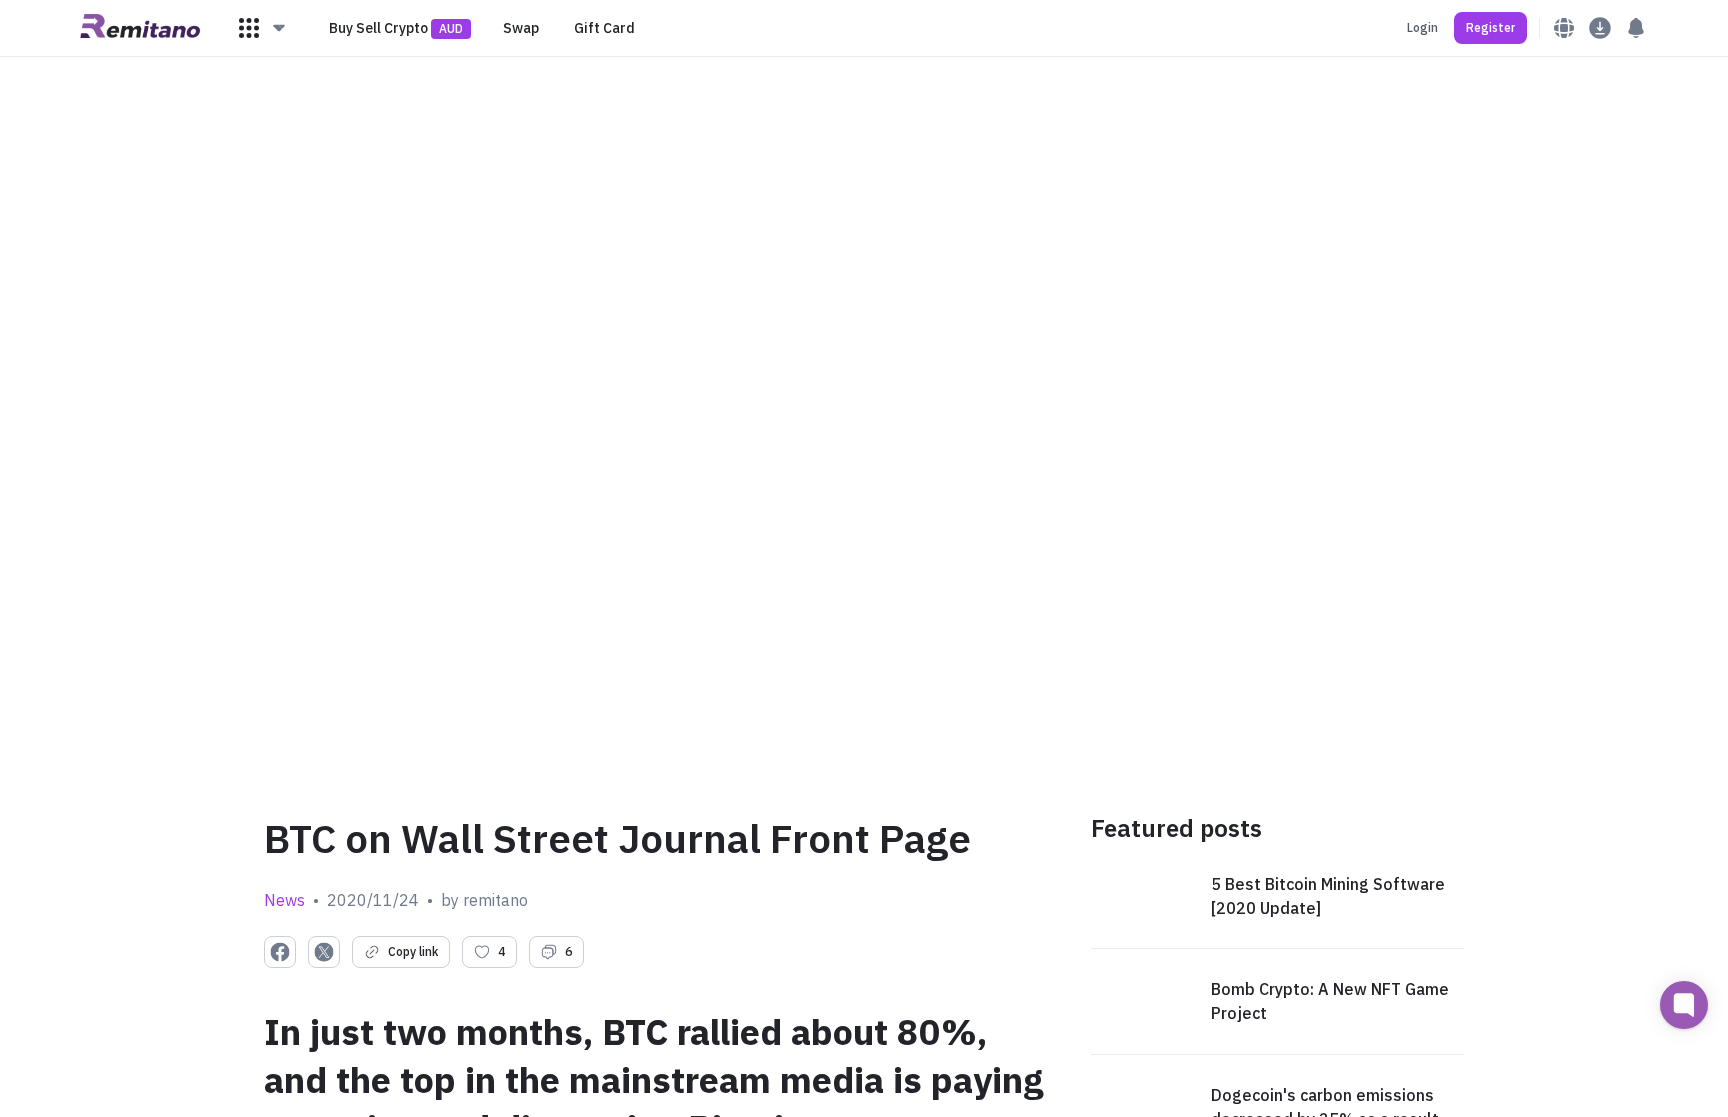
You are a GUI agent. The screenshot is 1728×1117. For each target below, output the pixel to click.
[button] (263, 28)
